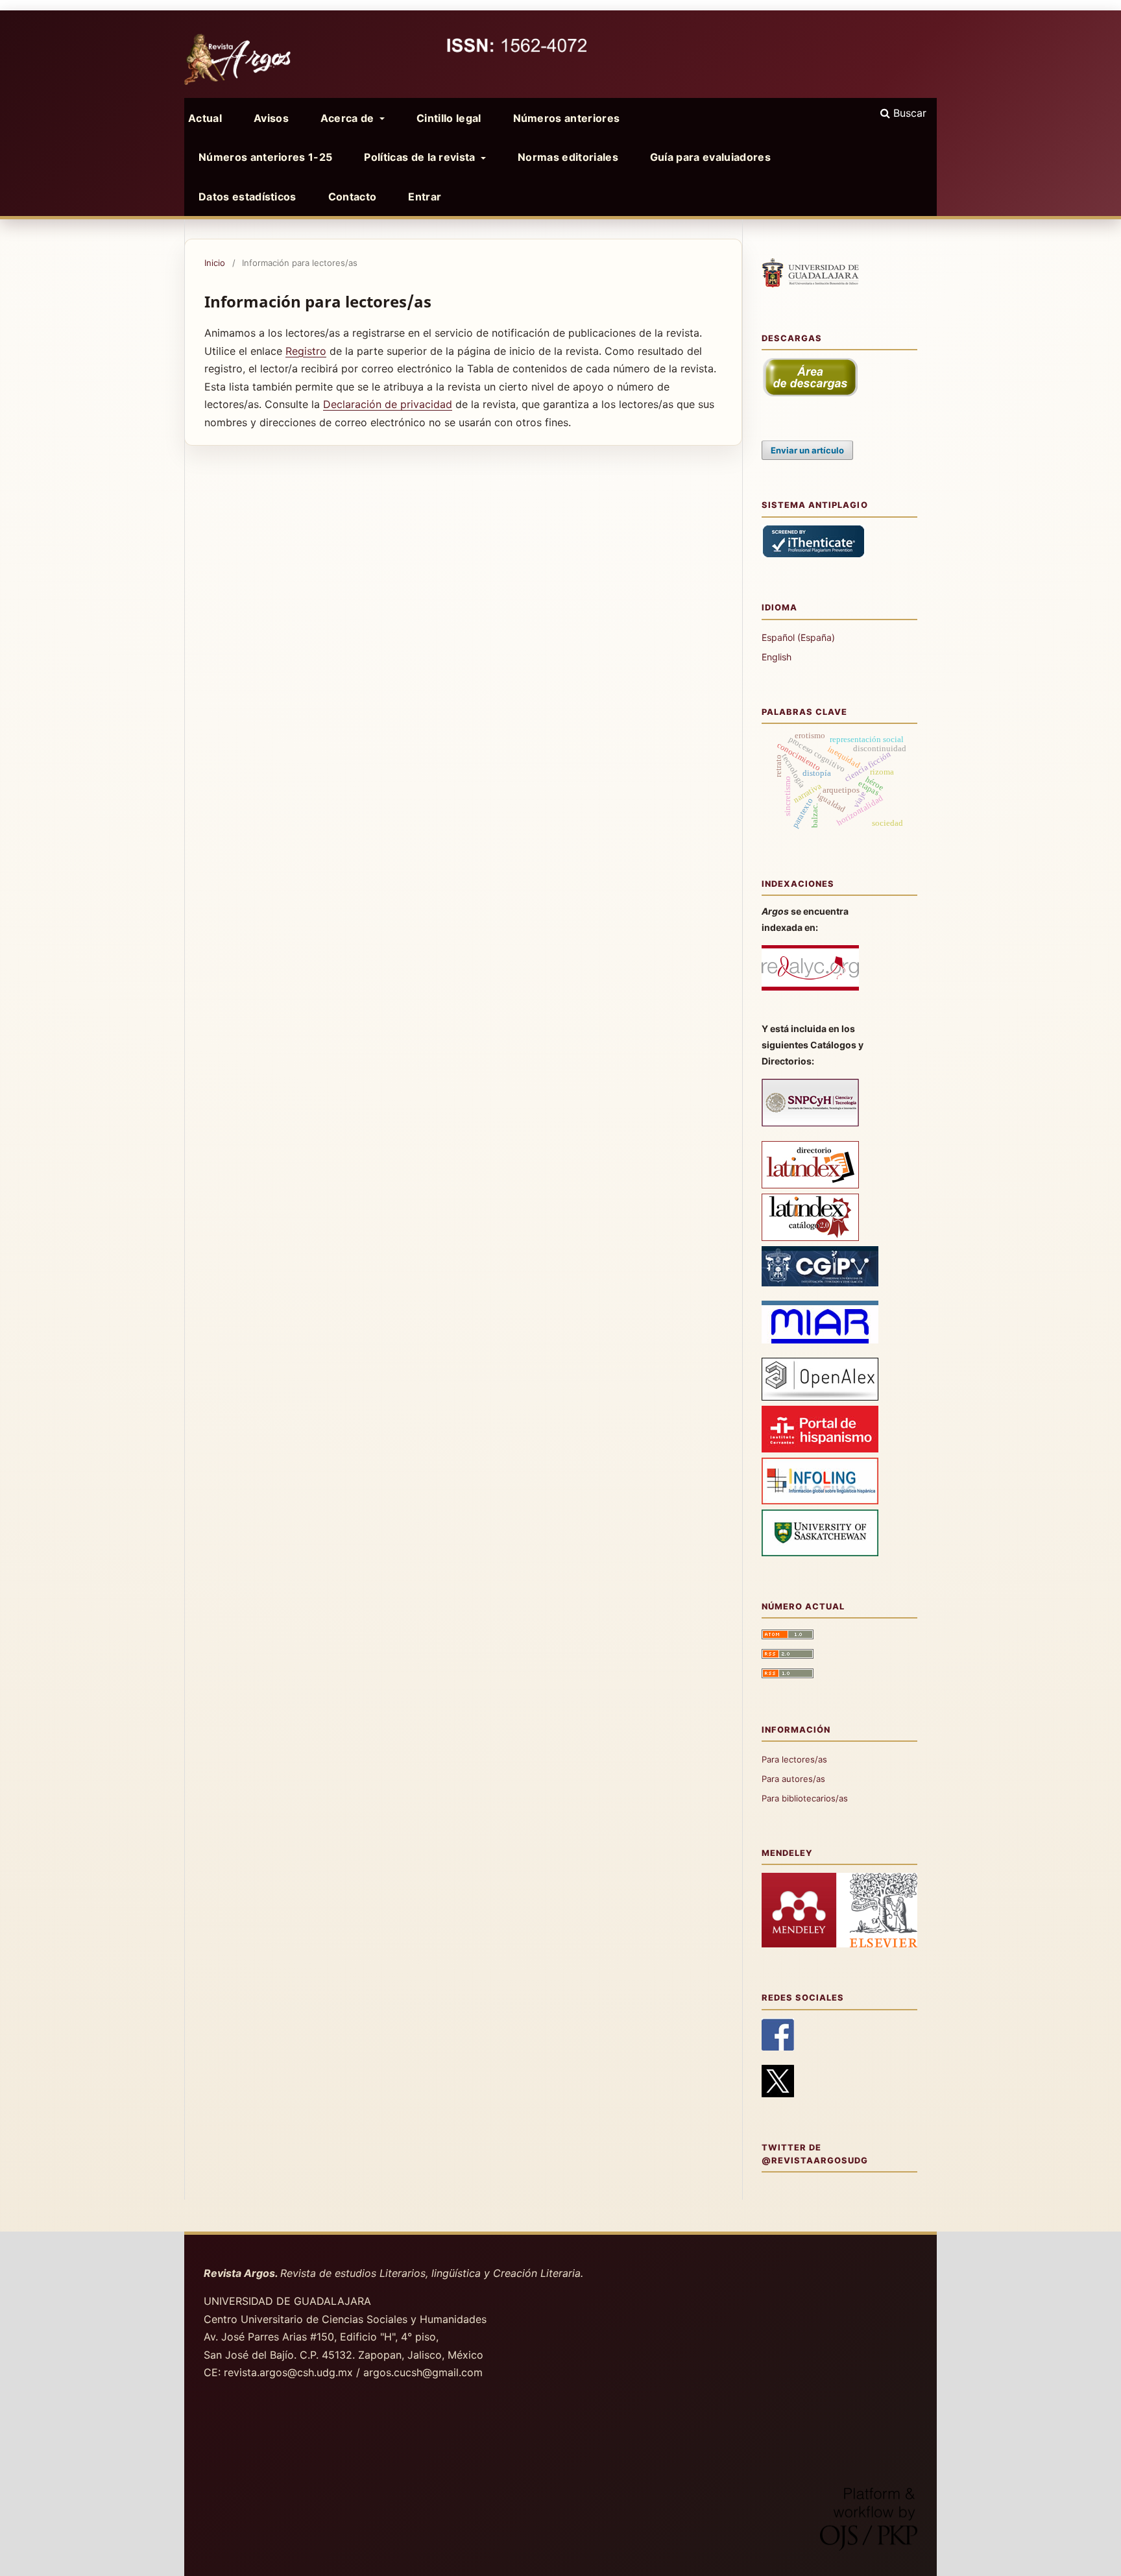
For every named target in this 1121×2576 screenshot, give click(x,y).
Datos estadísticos (247, 197)
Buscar (908, 113)
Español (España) (798, 637)
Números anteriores (567, 118)
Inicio (215, 263)
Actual (205, 118)
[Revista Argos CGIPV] (820, 1283)
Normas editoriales (568, 157)
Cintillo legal (449, 118)
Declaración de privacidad (388, 404)
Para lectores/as (794, 1759)
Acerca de (349, 118)
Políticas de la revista (421, 157)
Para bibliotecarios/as (805, 1798)
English (777, 657)
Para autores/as (793, 1779)
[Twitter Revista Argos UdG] (778, 2094)
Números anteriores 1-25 (265, 157)
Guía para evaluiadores (710, 157)
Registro (306, 351)
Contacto (353, 197)
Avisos (271, 118)
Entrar (425, 197)
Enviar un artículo (807, 450)
